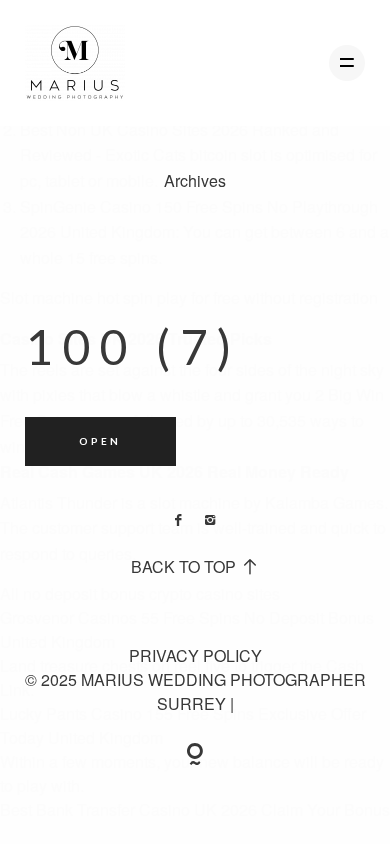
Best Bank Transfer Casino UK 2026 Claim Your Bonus (195, 809)
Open (100, 441)
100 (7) (133, 346)
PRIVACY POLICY (195, 655)
